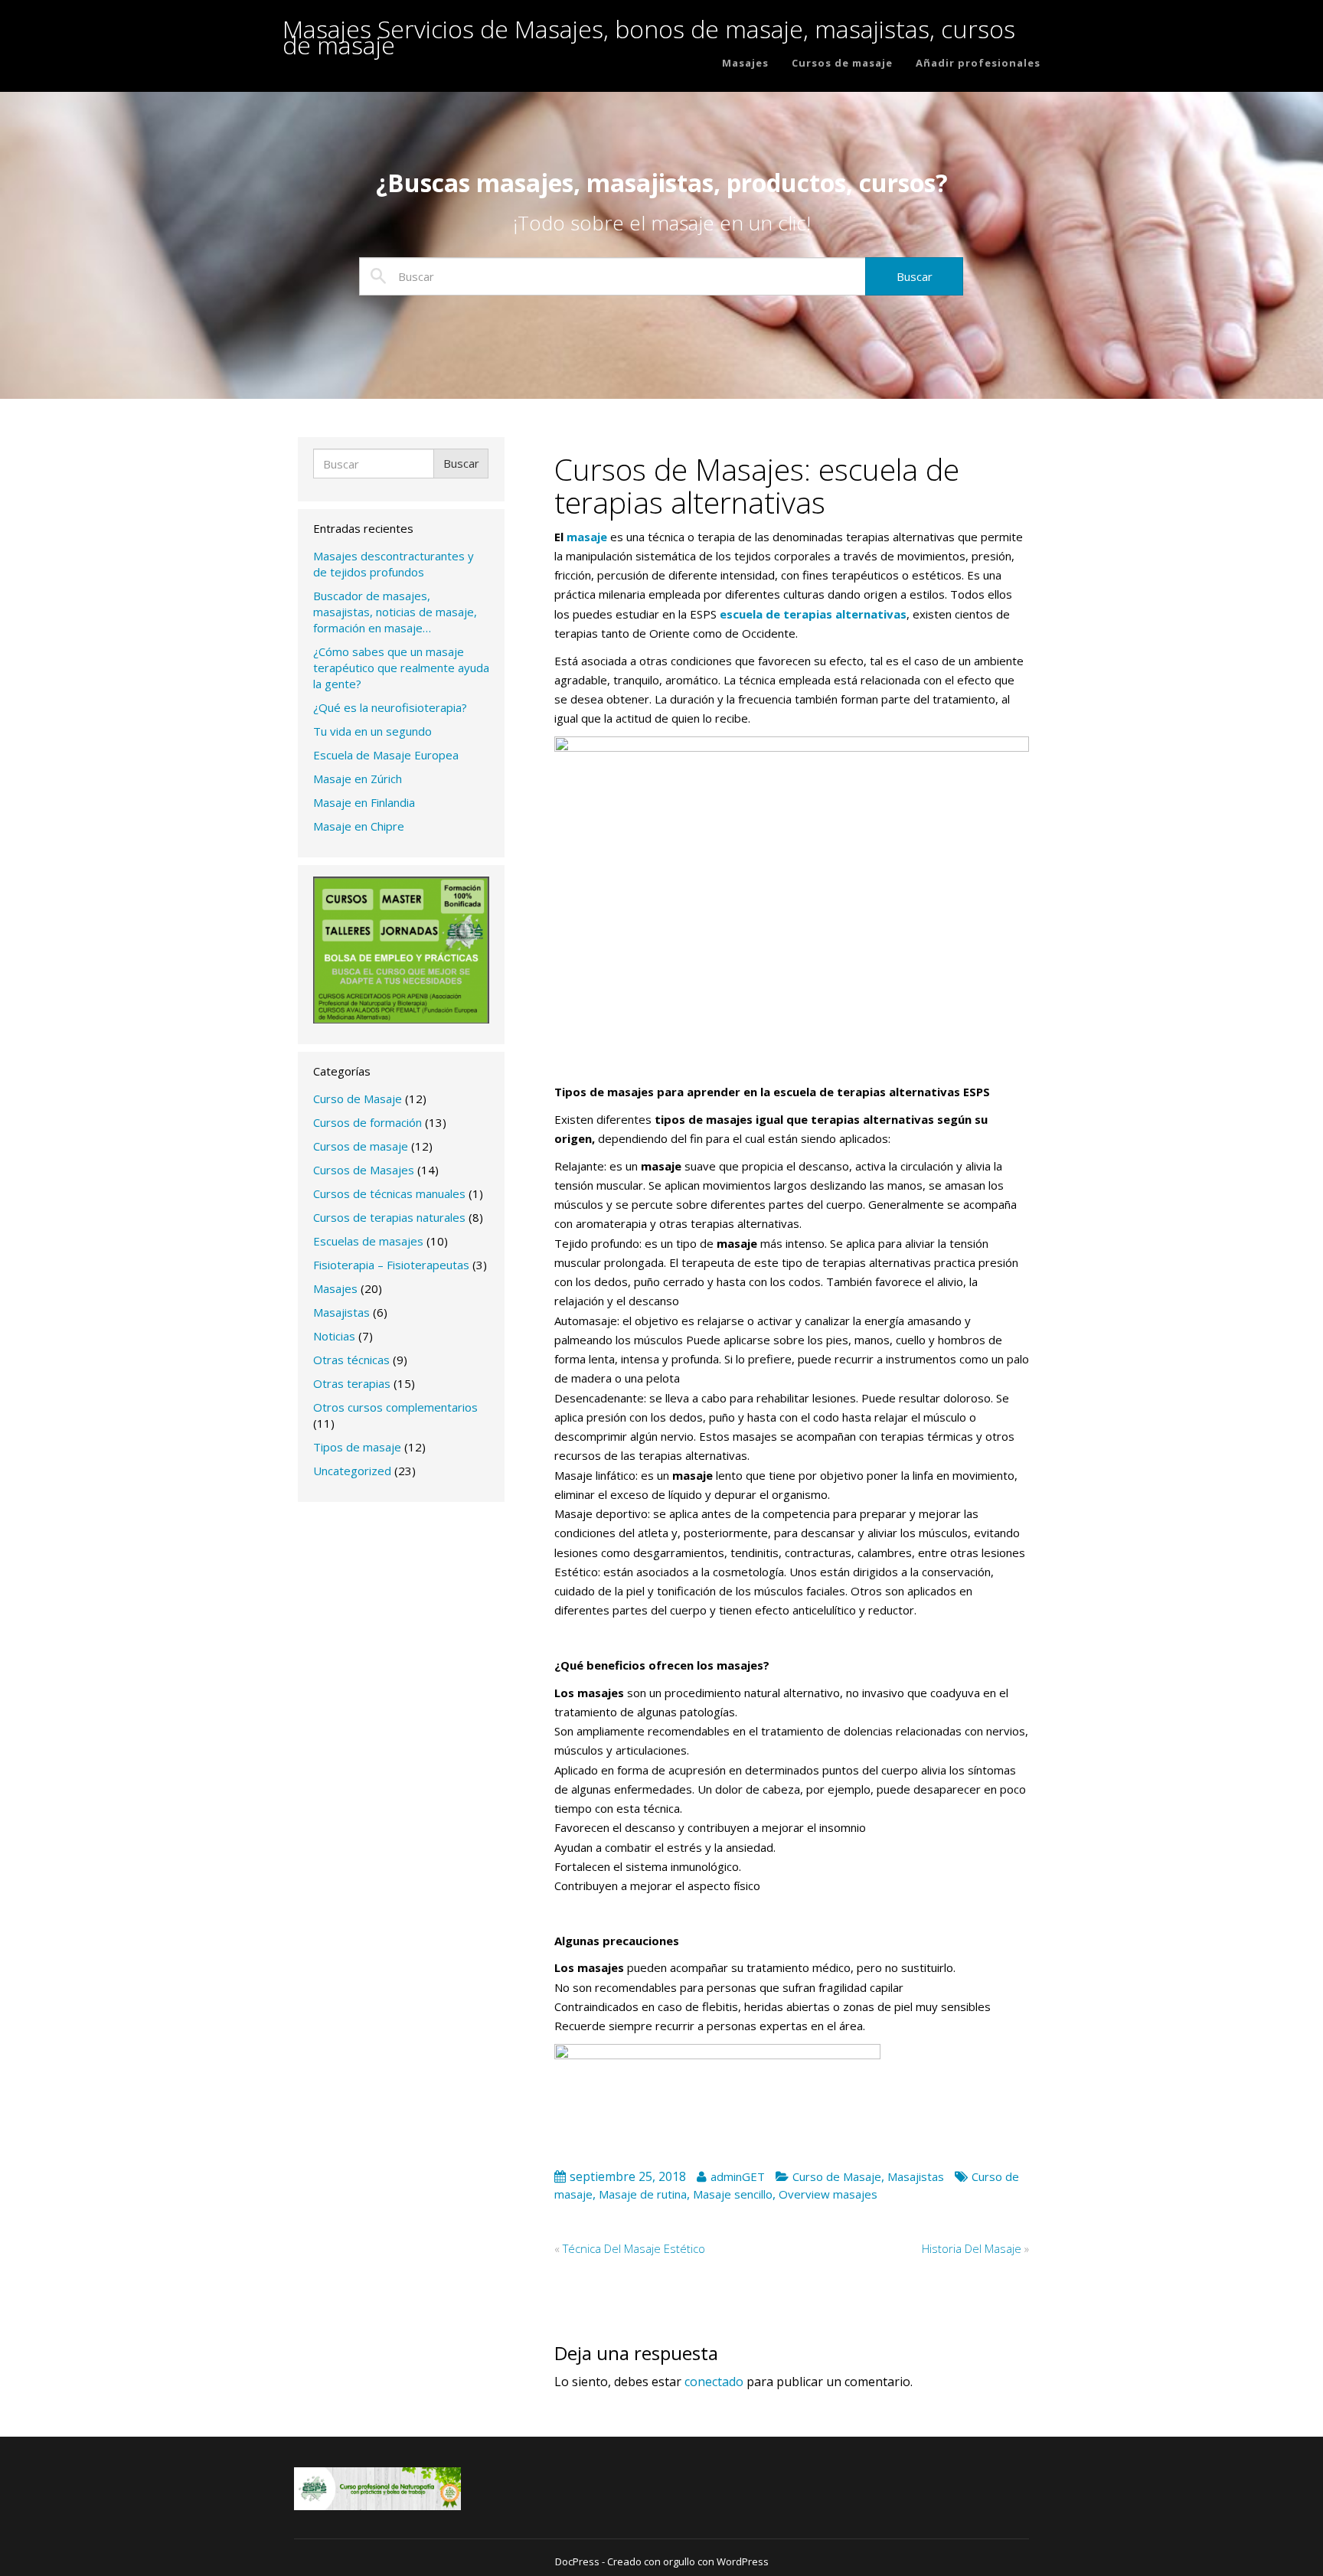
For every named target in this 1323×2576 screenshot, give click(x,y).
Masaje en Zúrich (358, 779)
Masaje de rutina (643, 2194)
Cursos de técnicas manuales (389, 1193)
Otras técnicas (351, 1360)
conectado (714, 2382)
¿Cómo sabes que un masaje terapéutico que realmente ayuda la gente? (401, 668)
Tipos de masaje (357, 1447)
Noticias (334, 1336)
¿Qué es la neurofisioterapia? (390, 707)
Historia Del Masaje (972, 2248)
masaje (587, 537)
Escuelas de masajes (368, 1241)
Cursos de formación (367, 1122)
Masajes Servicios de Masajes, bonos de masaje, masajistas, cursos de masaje (649, 29)
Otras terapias (352, 1383)
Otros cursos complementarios (395, 1407)
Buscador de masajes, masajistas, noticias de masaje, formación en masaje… (395, 612)
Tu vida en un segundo (372, 731)
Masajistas (341, 1312)
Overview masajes (828, 2194)
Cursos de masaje (842, 63)
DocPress (577, 2561)
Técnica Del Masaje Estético (634, 2248)
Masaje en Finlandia (364, 802)
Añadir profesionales (978, 63)
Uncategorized (352, 1471)
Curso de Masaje (358, 1099)
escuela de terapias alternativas (813, 614)
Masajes (745, 63)
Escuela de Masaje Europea (386, 755)
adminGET (738, 2176)
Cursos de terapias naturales (389, 1217)
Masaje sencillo (733, 2194)
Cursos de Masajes (364, 1170)
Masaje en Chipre (359, 826)
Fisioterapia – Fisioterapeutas (391, 1265)
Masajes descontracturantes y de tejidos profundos (394, 564)
